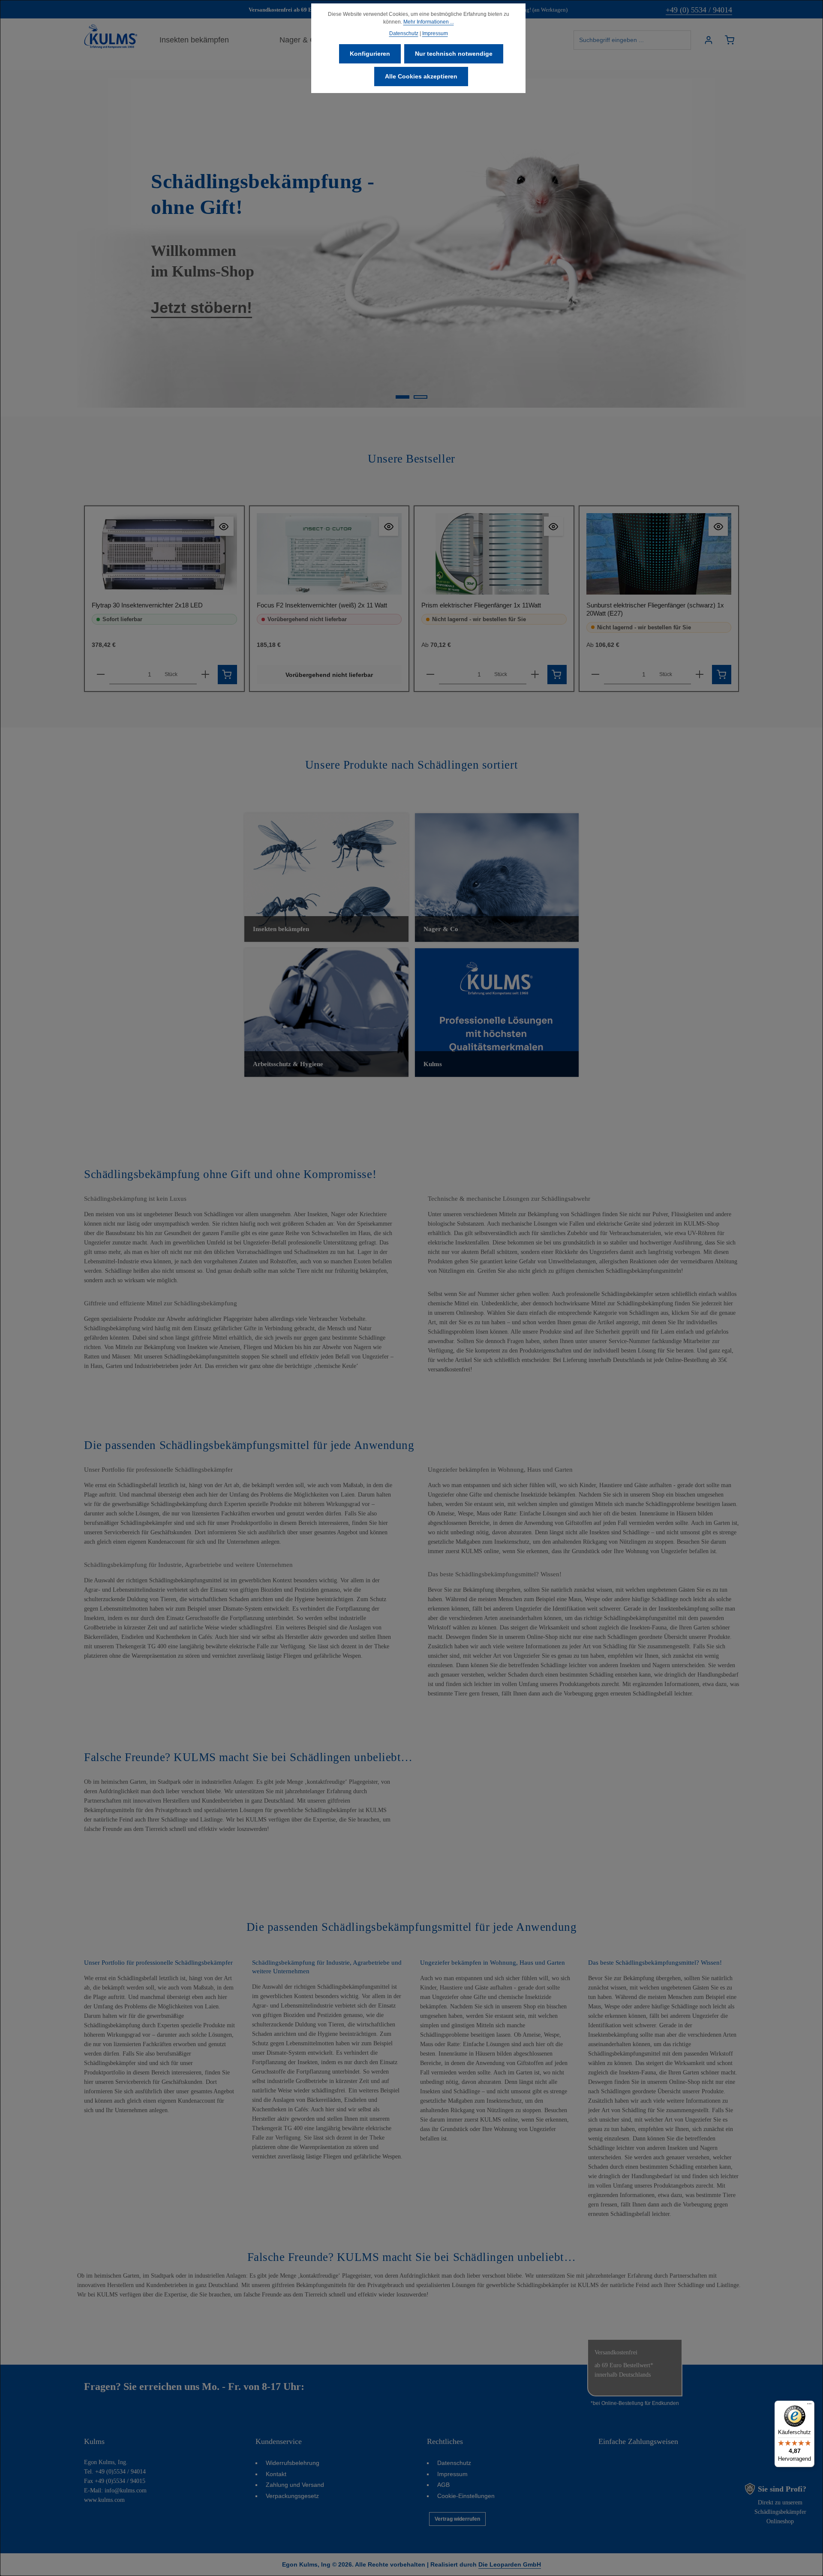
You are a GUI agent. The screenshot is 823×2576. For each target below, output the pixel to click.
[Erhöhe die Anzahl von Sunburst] (700, 675)
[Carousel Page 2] (421, 397)
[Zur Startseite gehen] (111, 36)
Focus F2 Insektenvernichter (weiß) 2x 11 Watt (322, 605)
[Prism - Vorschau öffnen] (554, 526)
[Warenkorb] (729, 40)
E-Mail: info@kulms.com (115, 2490)
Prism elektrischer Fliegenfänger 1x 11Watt (481, 605)
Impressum (452, 2474)
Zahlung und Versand (295, 2485)
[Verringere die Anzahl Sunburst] (595, 675)
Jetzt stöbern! (201, 308)
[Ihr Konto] (708, 40)
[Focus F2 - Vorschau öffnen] (389, 526)
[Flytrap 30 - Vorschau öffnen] (224, 526)
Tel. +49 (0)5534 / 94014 (115, 2472)
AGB (443, 2485)
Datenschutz (454, 2463)
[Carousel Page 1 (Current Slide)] (402, 397)
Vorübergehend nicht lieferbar (329, 675)
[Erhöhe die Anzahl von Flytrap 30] (205, 675)
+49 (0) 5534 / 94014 (699, 10)
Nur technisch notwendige (454, 54)
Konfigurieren (370, 54)
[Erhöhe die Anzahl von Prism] (535, 675)
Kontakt (276, 2474)
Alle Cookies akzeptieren (421, 76)
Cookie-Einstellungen (466, 2496)
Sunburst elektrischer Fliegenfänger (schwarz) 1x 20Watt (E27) (655, 609)
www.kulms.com (104, 2500)
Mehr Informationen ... (429, 22)
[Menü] (809, 2406)
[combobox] (632, 40)
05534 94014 (334, 2387)
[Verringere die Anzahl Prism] (430, 675)
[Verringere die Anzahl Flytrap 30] (101, 675)
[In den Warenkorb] (227, 675)
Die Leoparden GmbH (510, 2564)
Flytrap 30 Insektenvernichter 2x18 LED (147, 605)
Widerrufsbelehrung (293, 2463)
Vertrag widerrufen (457, 2519)
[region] (411, 243)
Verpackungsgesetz (292, 2496)
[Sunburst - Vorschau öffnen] (718, 526)
